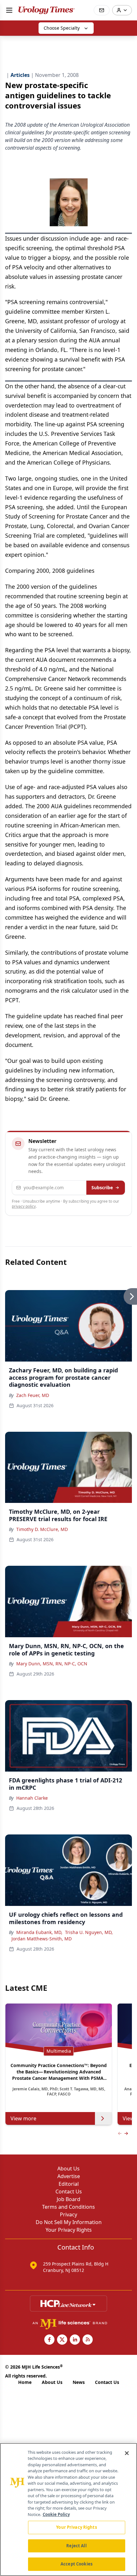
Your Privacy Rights (69, 2230)
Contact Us (69, 2191)
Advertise (69, 2176)
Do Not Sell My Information (69, 2222)
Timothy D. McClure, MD (42, 1529)
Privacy (68, 2214)
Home (25, 2382)
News (79, 2382)
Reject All (76, 2546)
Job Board (68, 2199)
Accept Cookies (76, 2564)
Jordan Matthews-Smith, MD (42, 1939)
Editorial (69, 2184)
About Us (68, 2169)
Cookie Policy (56, 2514)
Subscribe (102, 1187)
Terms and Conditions (68, 2207)
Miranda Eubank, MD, (39, 1932)
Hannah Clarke (32, 1798)
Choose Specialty (62, 28)
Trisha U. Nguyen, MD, (89, 1932)
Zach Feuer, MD (33, 1395)
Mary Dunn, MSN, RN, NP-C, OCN (52, 1664)
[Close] (127, 2453)
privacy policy (24, 1206)
